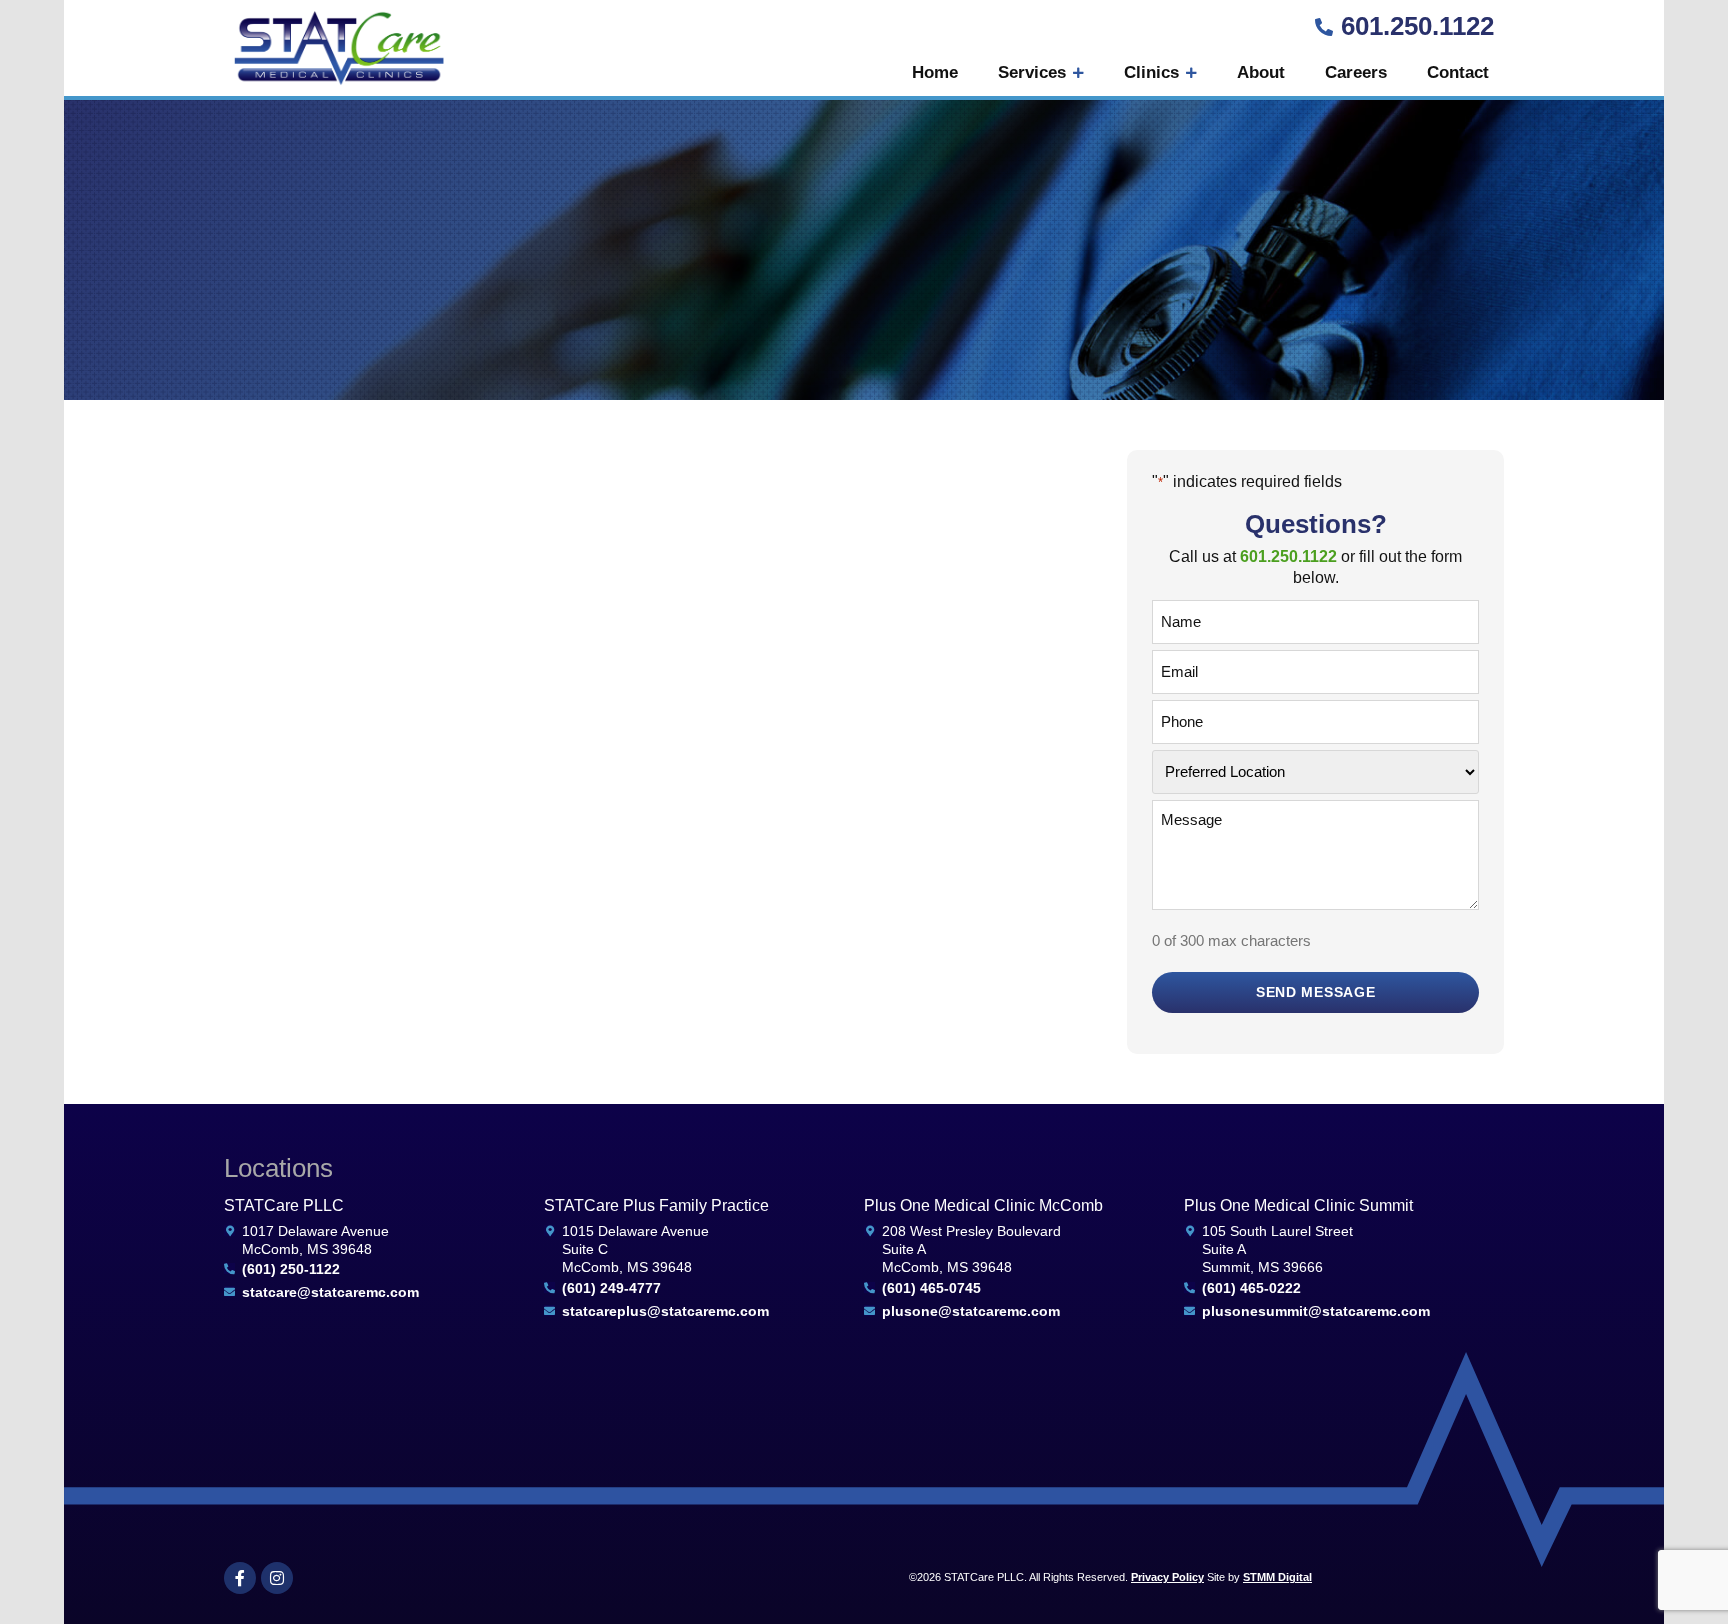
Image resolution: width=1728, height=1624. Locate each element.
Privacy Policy (1167, 1577)
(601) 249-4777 (611, 1288)
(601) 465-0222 (1251, 1288)
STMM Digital (1277, 1577)
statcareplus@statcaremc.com (665, 1311)
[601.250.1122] (1324, 27)
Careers (1356, 72)
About (1261, 72)
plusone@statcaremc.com (971, 1311)
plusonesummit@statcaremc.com (1316, 1311)
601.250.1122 (1417, 26)
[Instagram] (277, 1578)
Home (935, 72)
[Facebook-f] (240, 1578)
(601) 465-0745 (931, 1288)
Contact (1458, 72)
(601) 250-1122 (291, 1269)
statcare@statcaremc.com (330, 1292)
